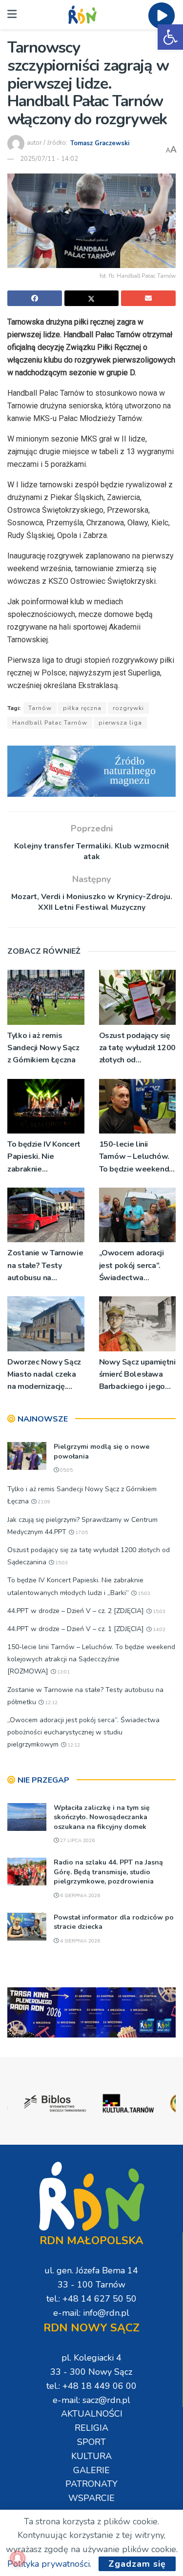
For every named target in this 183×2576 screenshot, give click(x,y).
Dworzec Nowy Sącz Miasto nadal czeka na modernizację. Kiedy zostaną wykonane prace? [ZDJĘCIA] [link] (44, 1375)
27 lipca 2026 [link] (77, 1841)
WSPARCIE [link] (91, 2498)
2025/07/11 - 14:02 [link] (49, 159)
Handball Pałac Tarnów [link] (50, 723)
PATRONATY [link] (91, 2484)
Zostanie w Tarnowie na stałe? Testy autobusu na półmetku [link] (45, 1266)
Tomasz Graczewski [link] (100, 143)
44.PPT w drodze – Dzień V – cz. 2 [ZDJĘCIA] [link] (76, 1611)
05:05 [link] (66, 1470)
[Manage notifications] (18, 2558)
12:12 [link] (51, 1703)
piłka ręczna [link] (82, 708)
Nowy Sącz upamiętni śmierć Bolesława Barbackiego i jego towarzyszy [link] (137, 1375)
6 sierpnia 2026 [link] (79, 1896)
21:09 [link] (43, 1502)
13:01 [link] (63, 1672)
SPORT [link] (91, 2442)
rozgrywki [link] (128, 708)
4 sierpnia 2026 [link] (79, 1941)
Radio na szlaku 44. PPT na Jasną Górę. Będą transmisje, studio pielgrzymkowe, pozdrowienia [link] (108, 1872)
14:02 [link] (158, 1630)
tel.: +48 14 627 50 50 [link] (91, 2299)
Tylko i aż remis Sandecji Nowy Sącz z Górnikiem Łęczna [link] (43, 1048)
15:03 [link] (61, 1563)
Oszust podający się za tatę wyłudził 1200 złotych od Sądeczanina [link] (137, 1048)
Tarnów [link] (40, 708)
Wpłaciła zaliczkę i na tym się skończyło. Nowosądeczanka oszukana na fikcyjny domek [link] (102, 1817)
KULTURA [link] (91, 2456)
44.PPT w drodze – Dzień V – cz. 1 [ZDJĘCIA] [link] (76, 1629)
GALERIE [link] (91, 2470)
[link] (170, 37)
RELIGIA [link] (91, 2428)
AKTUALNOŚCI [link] (92, 2414)
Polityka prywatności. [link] (49, 2564)
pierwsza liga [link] (120, 723)
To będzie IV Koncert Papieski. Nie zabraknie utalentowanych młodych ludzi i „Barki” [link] (44, 1157)
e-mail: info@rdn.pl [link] (91, 2313)
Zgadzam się (137, 2564)
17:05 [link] (81, 1533)
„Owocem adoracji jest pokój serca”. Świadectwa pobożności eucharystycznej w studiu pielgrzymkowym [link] (132, 1266)
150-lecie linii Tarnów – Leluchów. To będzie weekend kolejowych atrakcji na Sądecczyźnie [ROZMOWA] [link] (134, 1157)
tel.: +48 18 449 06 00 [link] (91, 2386)
